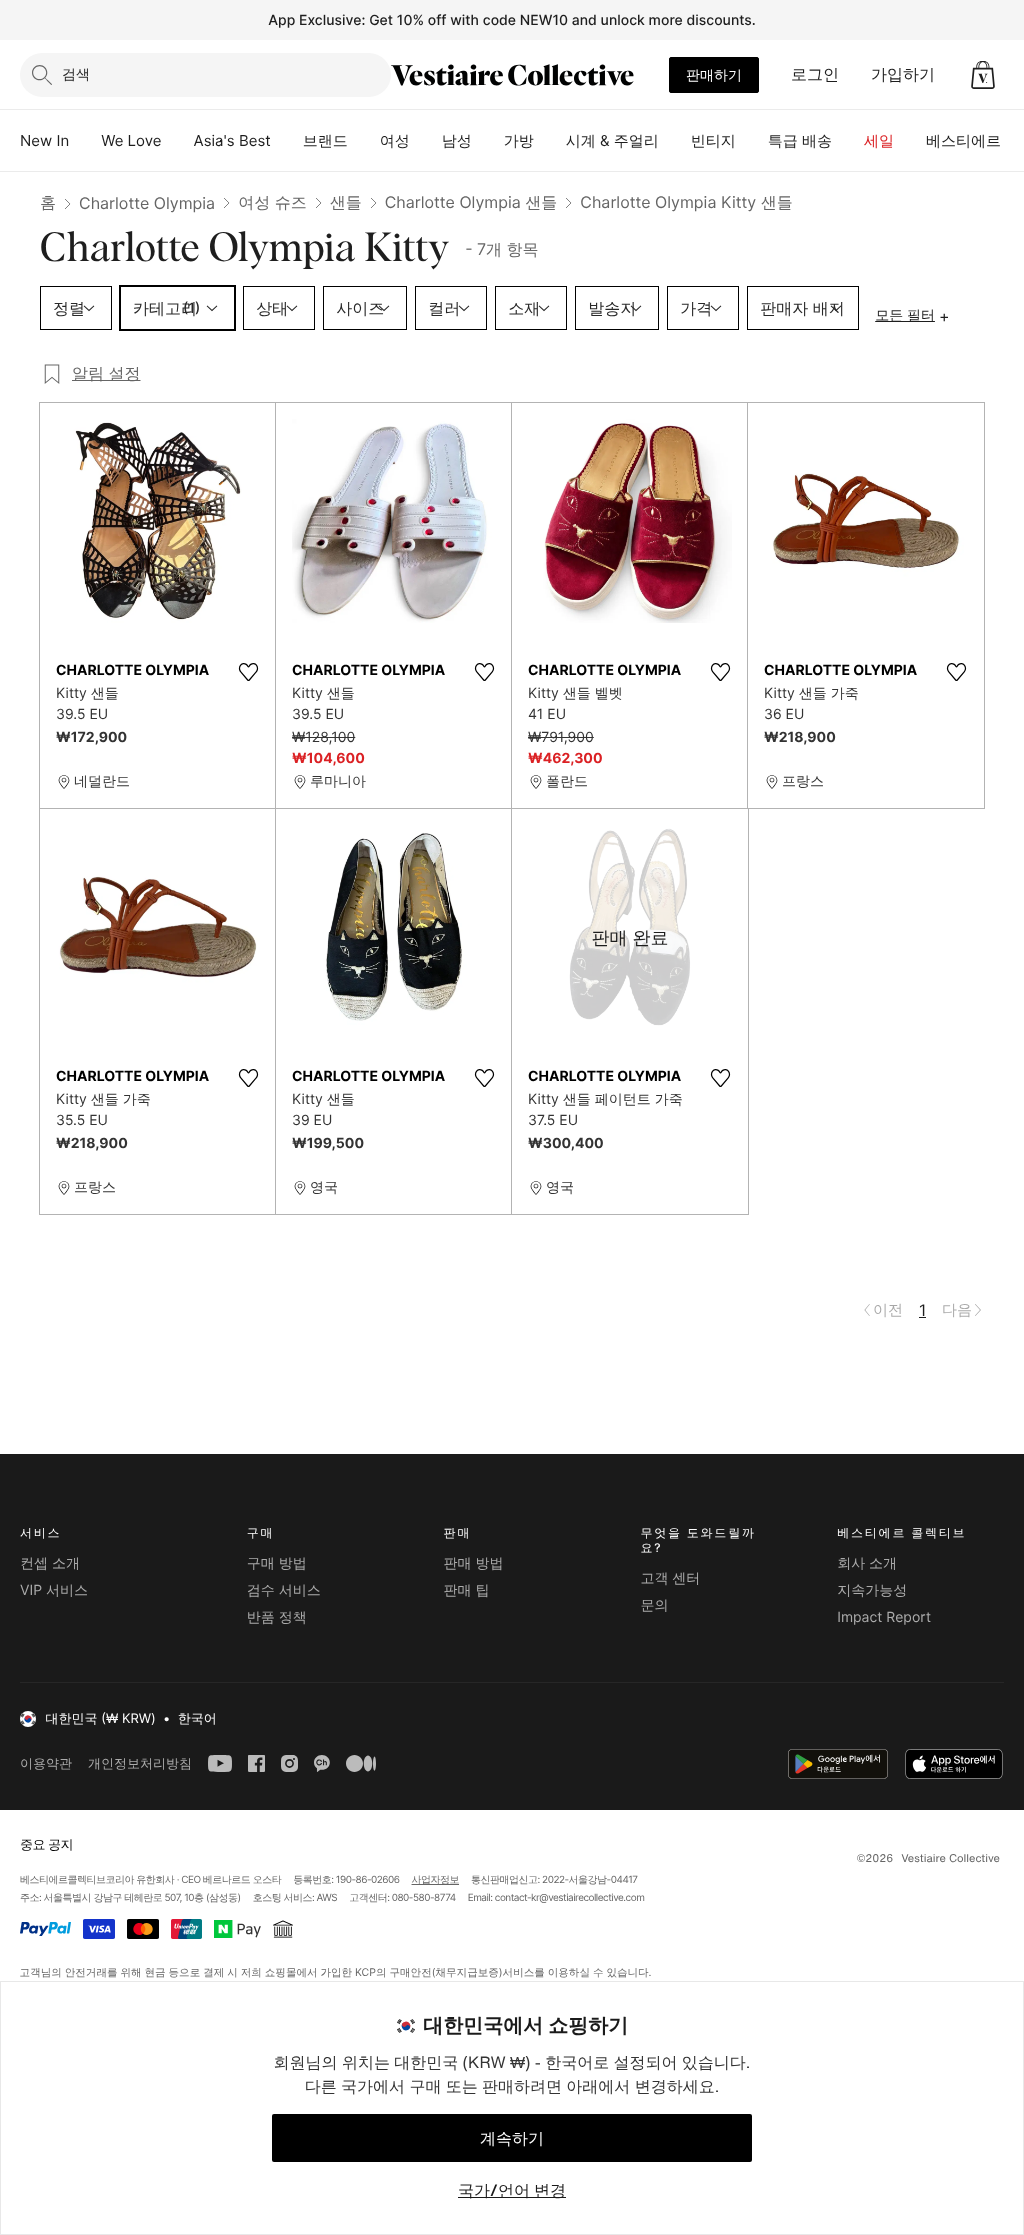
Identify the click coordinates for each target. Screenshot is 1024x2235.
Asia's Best (232, 140)
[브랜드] (364, 141)
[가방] (550, 141)
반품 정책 (277, 1617)
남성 (457, 140)
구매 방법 (277, 1563)
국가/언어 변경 (512, 2190)
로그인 (815, 74)
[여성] (426, 141)
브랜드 (325, 140)
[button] (983, 75)
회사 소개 (867, 1563)
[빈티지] (752, 141)
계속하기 (512, 2138)
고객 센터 (670, 1578)
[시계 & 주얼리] (675, 141)
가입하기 (903, 74)
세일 (879, 140)
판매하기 (714, 74)
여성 (395, 140)
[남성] (488, 141)
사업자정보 (436, 1880)
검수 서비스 (284, 1590)
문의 (654, 1605)
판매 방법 (474, 1563)
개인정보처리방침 (140, 1763)
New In (44, 140)
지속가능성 (872, 1590)
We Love (131, 140)
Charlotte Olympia (147, 203)
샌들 (346, 202)
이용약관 (46, 1763)
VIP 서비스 (54, 1590)
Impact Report (884, 1617)
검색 (76, 73)
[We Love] (178, 141)
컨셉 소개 (50, 1563)
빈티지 (713, 140)
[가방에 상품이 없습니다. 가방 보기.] (983, 75)
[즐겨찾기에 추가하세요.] (248, 672)
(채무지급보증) (466, 1971)
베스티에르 (963, 140)
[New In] (85, 141)
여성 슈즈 (272, 202)
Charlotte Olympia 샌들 (471, 202)
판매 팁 (467, 1590)
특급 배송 (800, 140)
